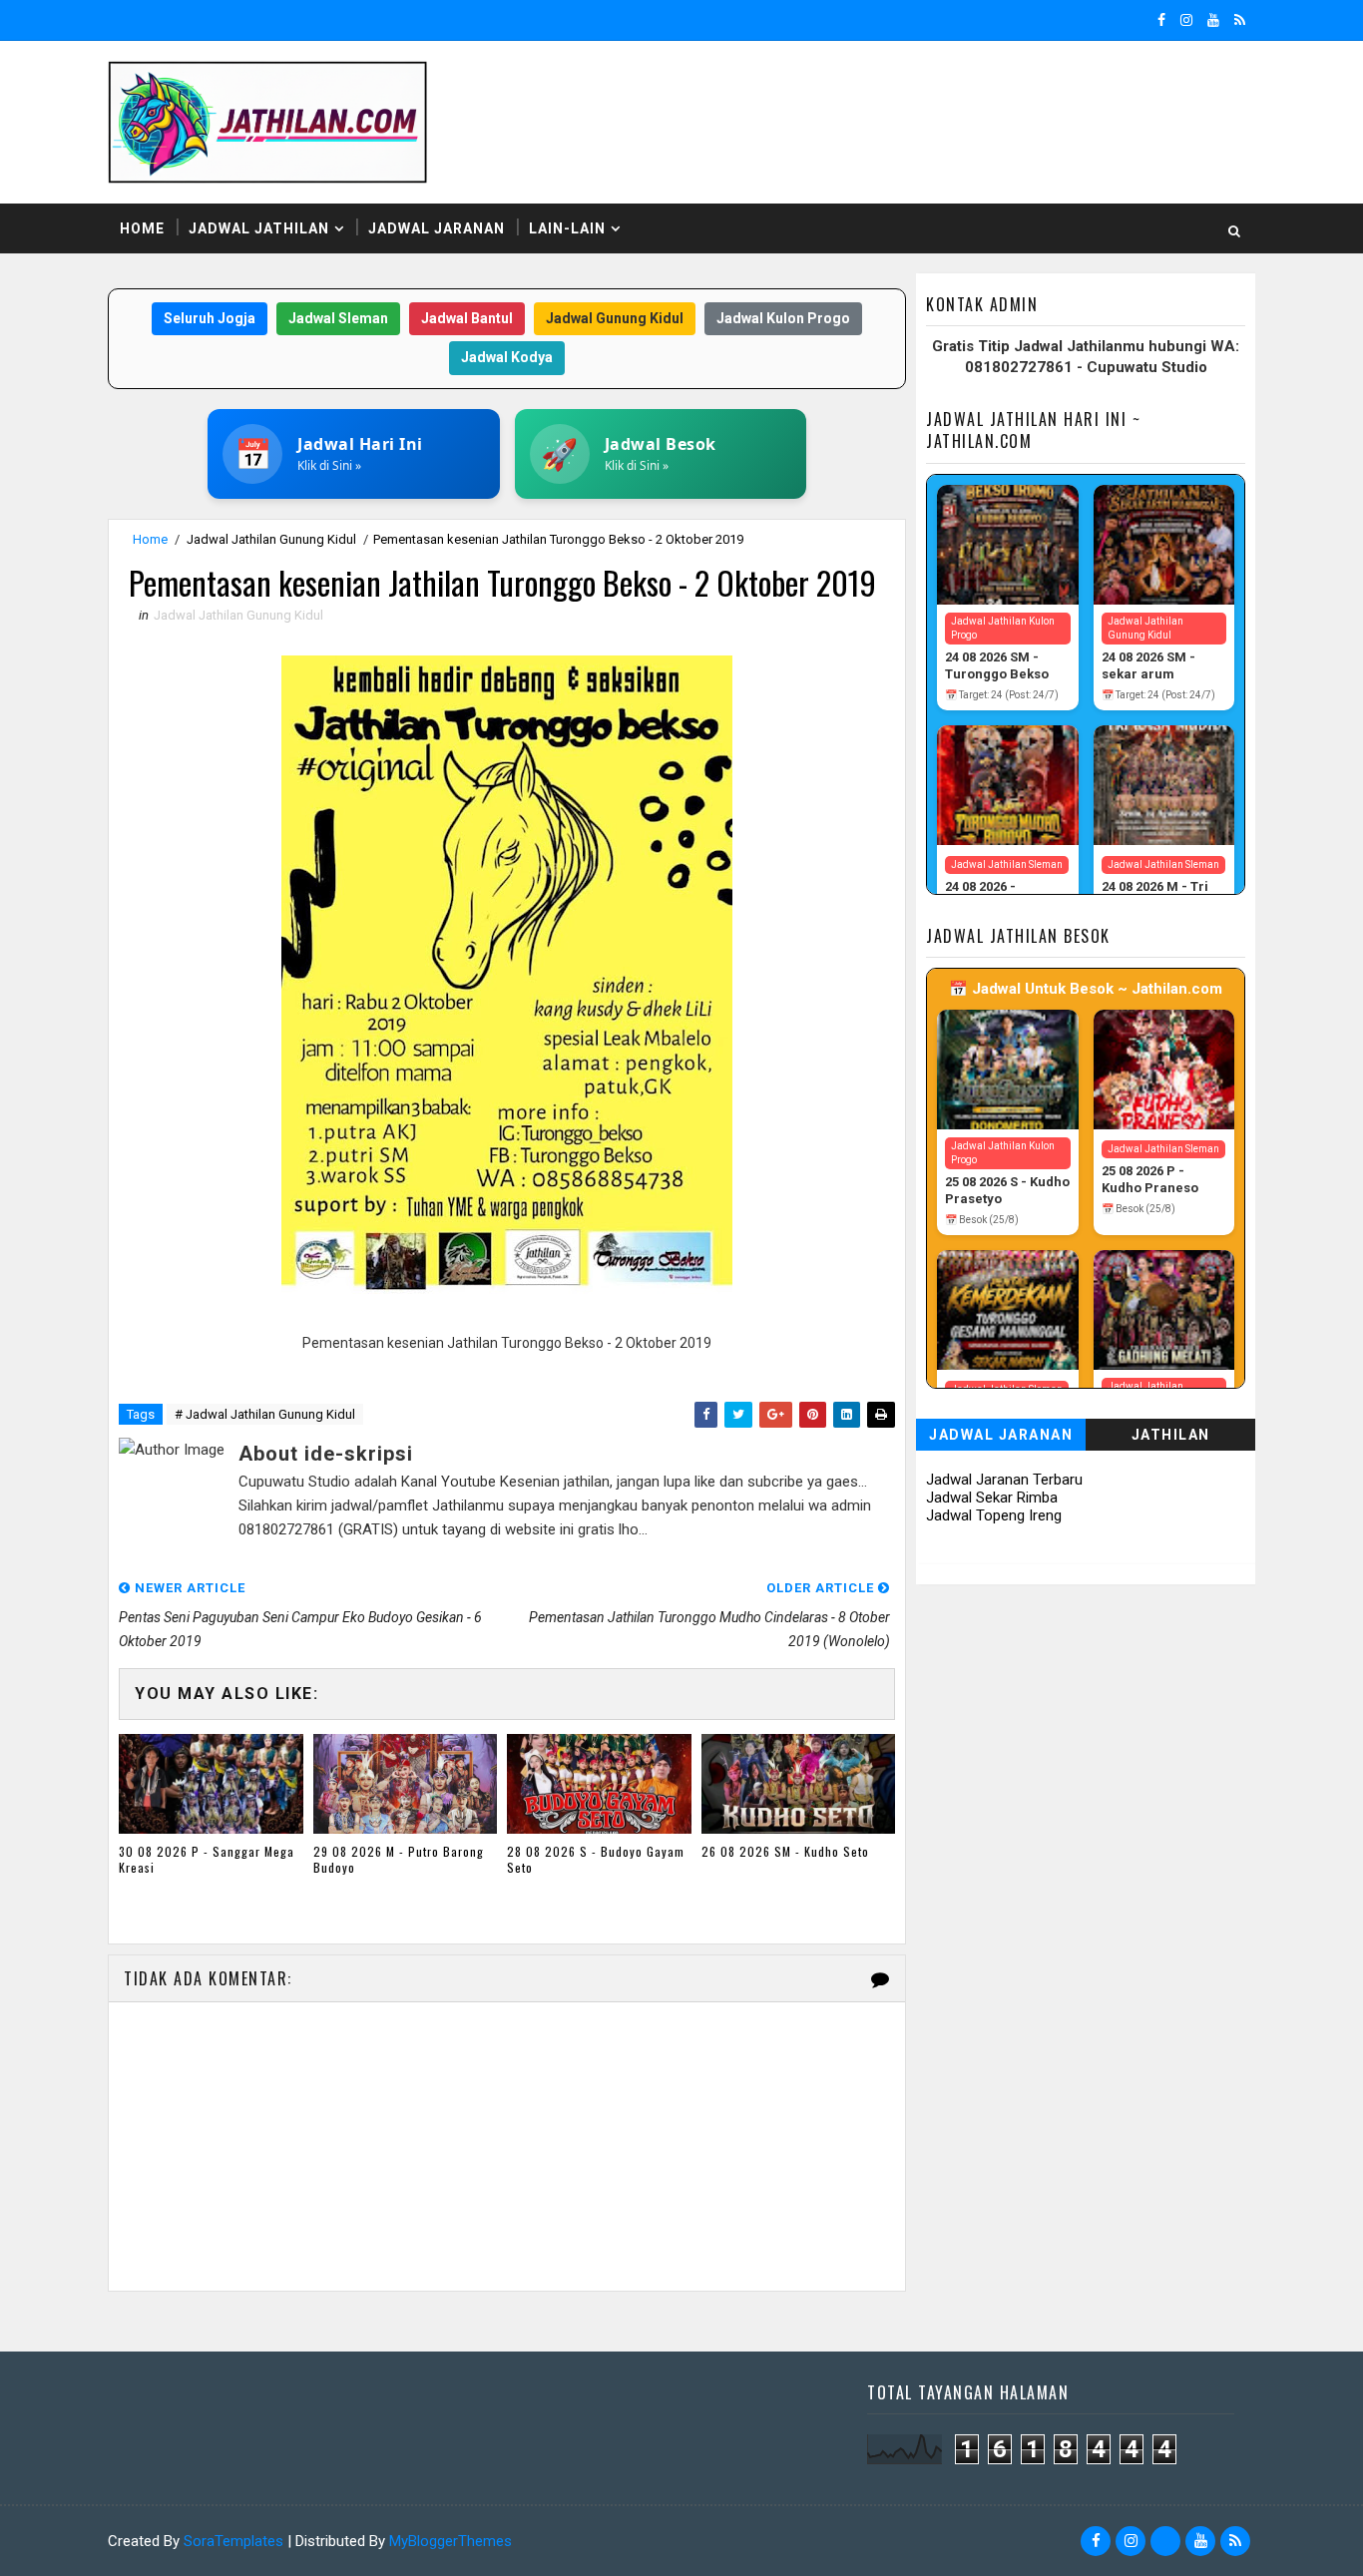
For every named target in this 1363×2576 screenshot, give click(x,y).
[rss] (1240, 20)
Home (142, 228)
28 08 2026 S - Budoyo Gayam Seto (596, 1860)
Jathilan (1171, 1435)
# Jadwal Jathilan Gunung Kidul (265, 1414)
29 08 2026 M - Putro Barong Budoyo (399, 1860)
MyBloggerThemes (451, 2541)
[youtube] (1213, 20)
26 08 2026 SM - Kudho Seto (785, 1851)
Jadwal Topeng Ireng (994, 1515)
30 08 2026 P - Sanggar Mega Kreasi (207, 1860)
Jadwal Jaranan (437, 228)
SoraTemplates (233, 2541)
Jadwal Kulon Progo (783, 318)
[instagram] (1186, 20)
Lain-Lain (567, 228)
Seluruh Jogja (210, 318)
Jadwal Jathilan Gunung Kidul (271, 539)
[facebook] (1161, 20)
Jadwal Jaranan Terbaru (1004, 1480)
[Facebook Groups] (1165, 2541)
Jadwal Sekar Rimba (992, 1498)
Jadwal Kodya (507, 357)
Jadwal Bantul (467, 318)
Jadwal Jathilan (259, 228)
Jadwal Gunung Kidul (615, 318)
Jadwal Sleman (338, 318)
